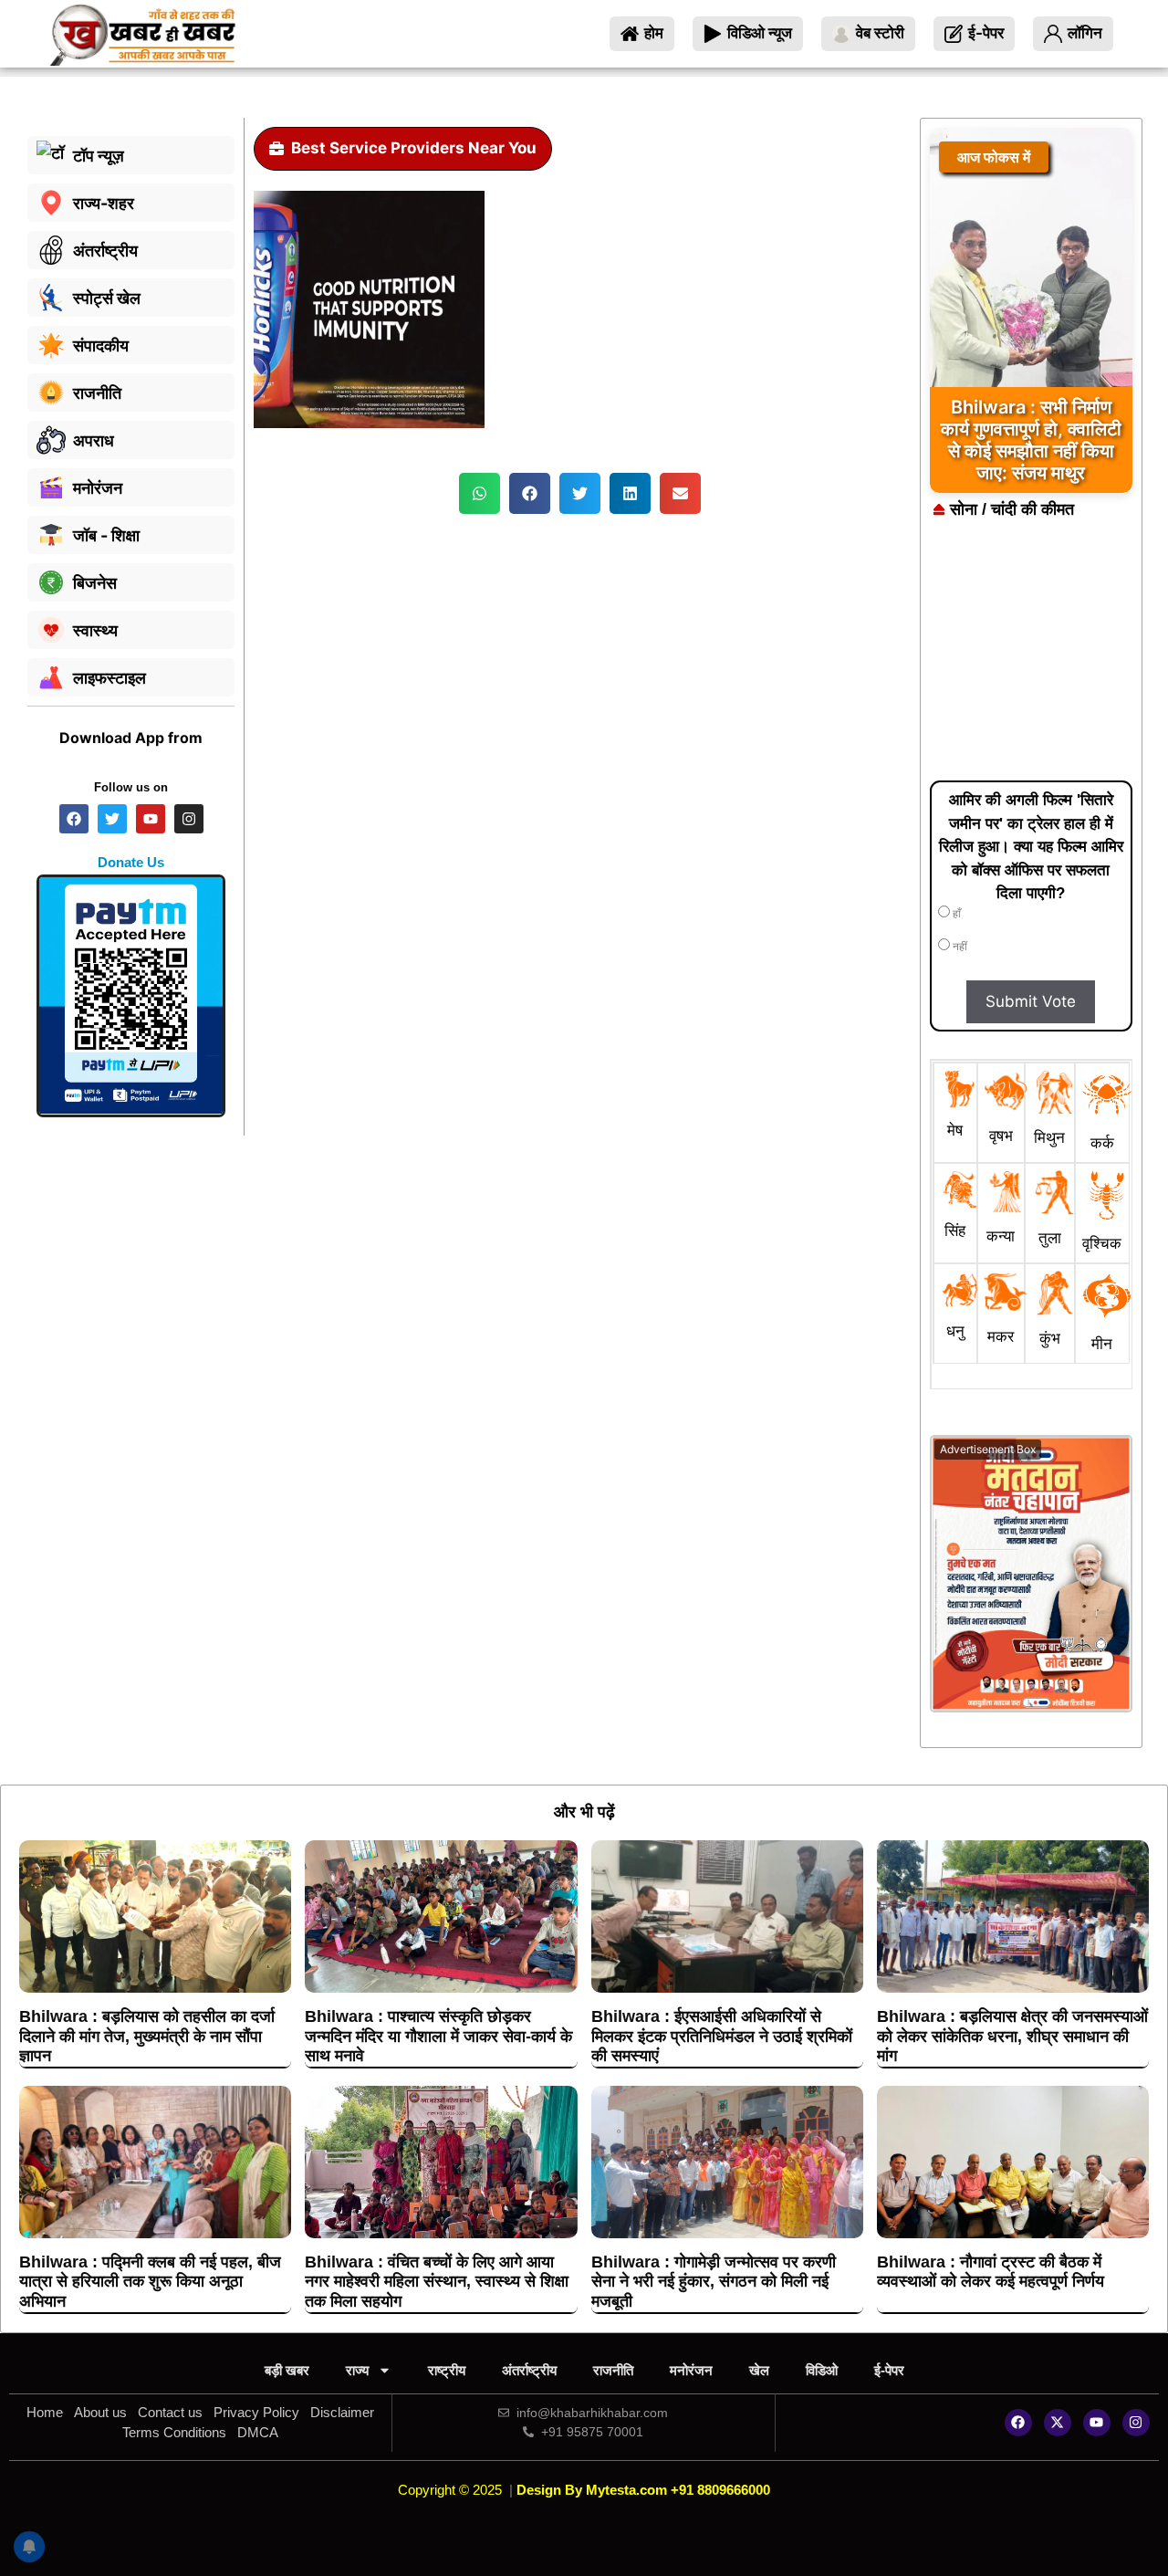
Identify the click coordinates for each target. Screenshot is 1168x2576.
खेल (759, 2370)
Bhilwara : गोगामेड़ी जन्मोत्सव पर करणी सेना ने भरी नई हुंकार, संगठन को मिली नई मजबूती (714, 2282)
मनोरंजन (691, 2370)
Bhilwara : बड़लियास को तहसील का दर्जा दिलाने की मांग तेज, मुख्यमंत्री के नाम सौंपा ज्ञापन (147, 2036)
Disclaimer (342, 2412)
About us (100, 2412)
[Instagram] (1136, 2423)
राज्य (357, 2370)
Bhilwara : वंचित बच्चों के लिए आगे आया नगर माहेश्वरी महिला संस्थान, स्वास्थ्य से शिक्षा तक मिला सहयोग (437, 2282)
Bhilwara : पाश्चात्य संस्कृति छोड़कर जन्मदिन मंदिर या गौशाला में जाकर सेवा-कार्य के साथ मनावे (438, 2036)
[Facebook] (1018, 2423)
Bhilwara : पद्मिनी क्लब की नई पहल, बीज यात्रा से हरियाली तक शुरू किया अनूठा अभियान (150, 2282)
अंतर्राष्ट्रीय (529, 2370)
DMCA (258, 2432)
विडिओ (822, 2370)
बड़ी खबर (287, 2370)
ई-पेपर (889, 2370)
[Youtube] (1097, 2423)
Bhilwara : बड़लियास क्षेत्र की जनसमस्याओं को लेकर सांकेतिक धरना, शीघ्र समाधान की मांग (1012, 2036)
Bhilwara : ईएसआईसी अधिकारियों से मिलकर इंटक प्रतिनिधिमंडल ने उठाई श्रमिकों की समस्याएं (722, 2036)
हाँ (955, 914)
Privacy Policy (256, 2412)
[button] (480, 493)
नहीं (959, 947)
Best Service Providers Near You (414, 148)
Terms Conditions (174, 2432)
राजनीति (613, 2370)
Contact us (170, 2412)
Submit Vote (1031, 1001)
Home (45, 2412)
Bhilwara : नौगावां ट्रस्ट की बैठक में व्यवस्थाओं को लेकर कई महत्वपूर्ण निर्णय (991, 2272)
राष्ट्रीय (447, 2370)
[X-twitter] (1058, 2423)
